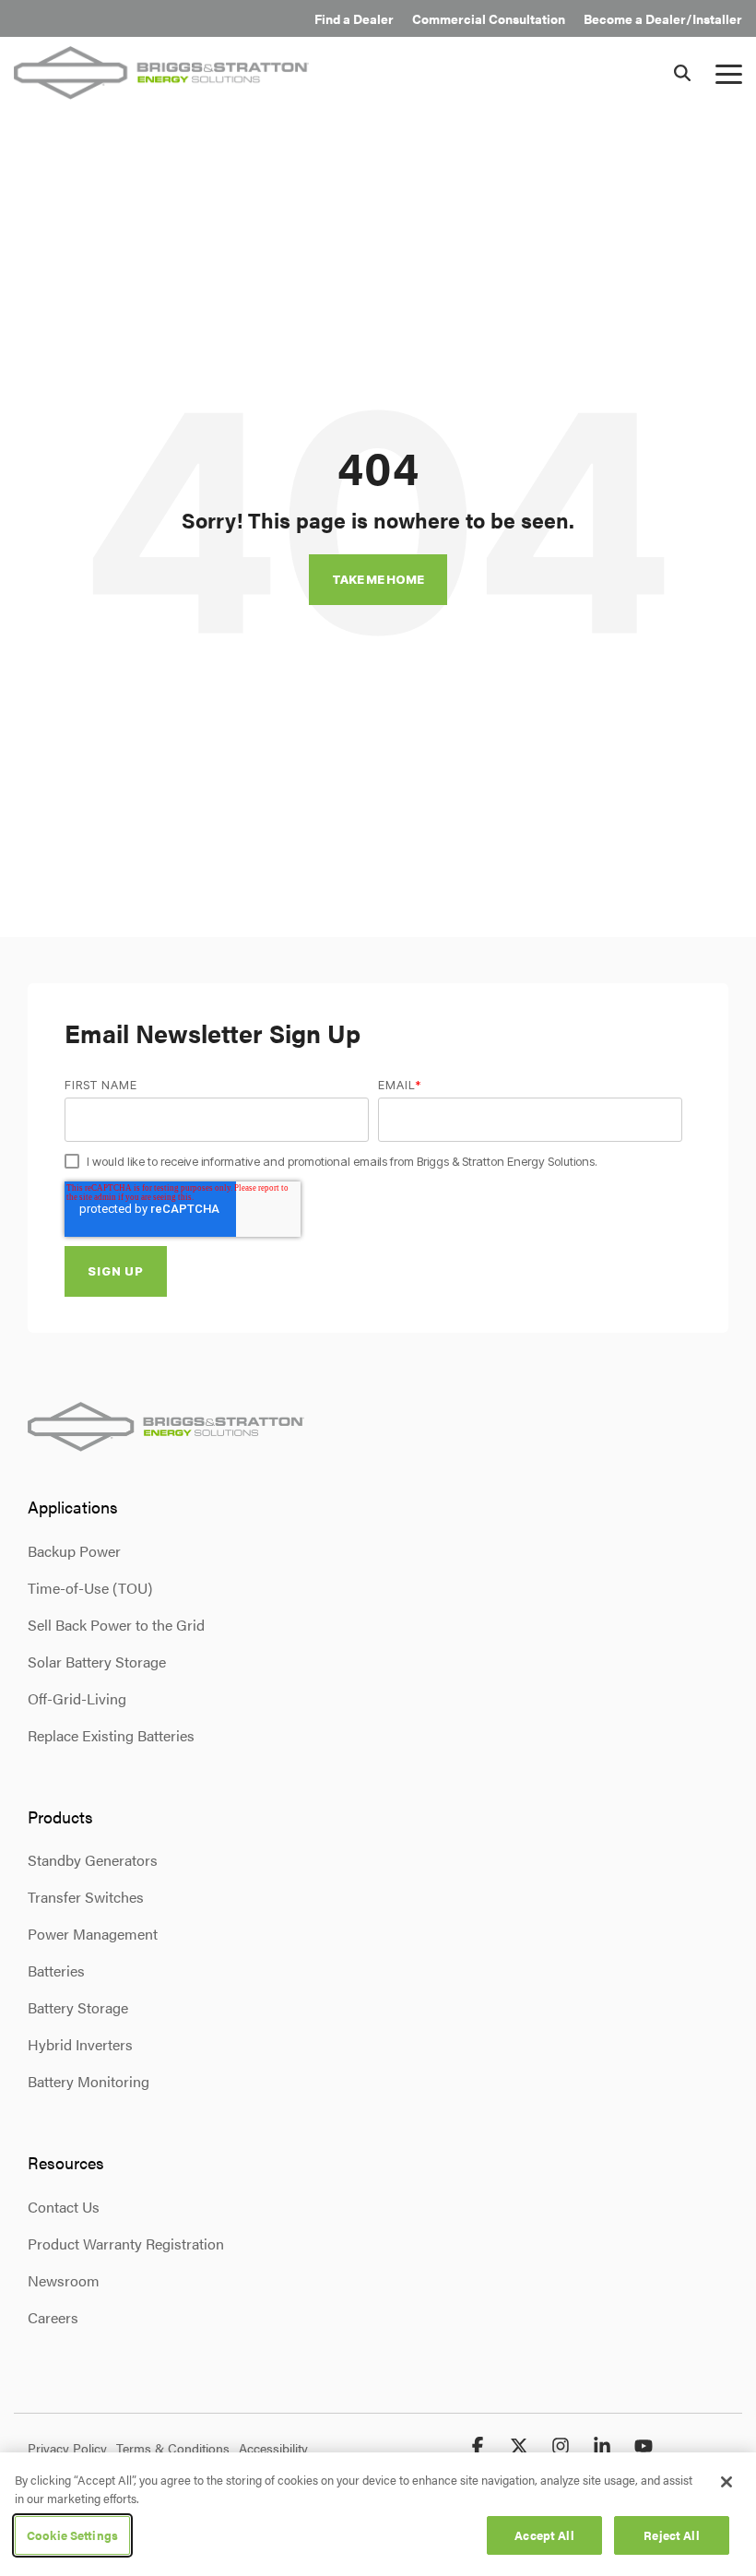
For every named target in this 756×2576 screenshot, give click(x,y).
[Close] (726, 2482)
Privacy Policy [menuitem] (67, 2448)
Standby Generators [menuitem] (93, 1860)
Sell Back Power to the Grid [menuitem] (116, 1625)
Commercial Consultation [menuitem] (489, 18)
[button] (729, 73)
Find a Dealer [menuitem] (354, 18)
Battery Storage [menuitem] (78, 2007)
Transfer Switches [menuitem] (86, 1897)
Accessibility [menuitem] (273, 2448)
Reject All (671, 2535)
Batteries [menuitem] (56, 1971)
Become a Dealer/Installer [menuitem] (663, 18)
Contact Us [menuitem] (64, 2207)
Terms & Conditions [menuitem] (173, 2448)
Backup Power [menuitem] (74, 1551)
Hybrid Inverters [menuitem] (80, 2044)
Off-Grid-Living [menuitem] (77, 1698)
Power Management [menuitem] (93, 1934)
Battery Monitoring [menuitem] (89, 2081)
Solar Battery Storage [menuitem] (97, 1662)
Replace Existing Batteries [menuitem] (111, 1735)
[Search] (682, 72)
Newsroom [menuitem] (64, 2280)
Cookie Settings (72, 2535)
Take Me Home (378, 579)
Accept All (544, 2535)
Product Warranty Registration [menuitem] (126, 2244)
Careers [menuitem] (53, 2317)
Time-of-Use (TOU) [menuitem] (90, 1588)
